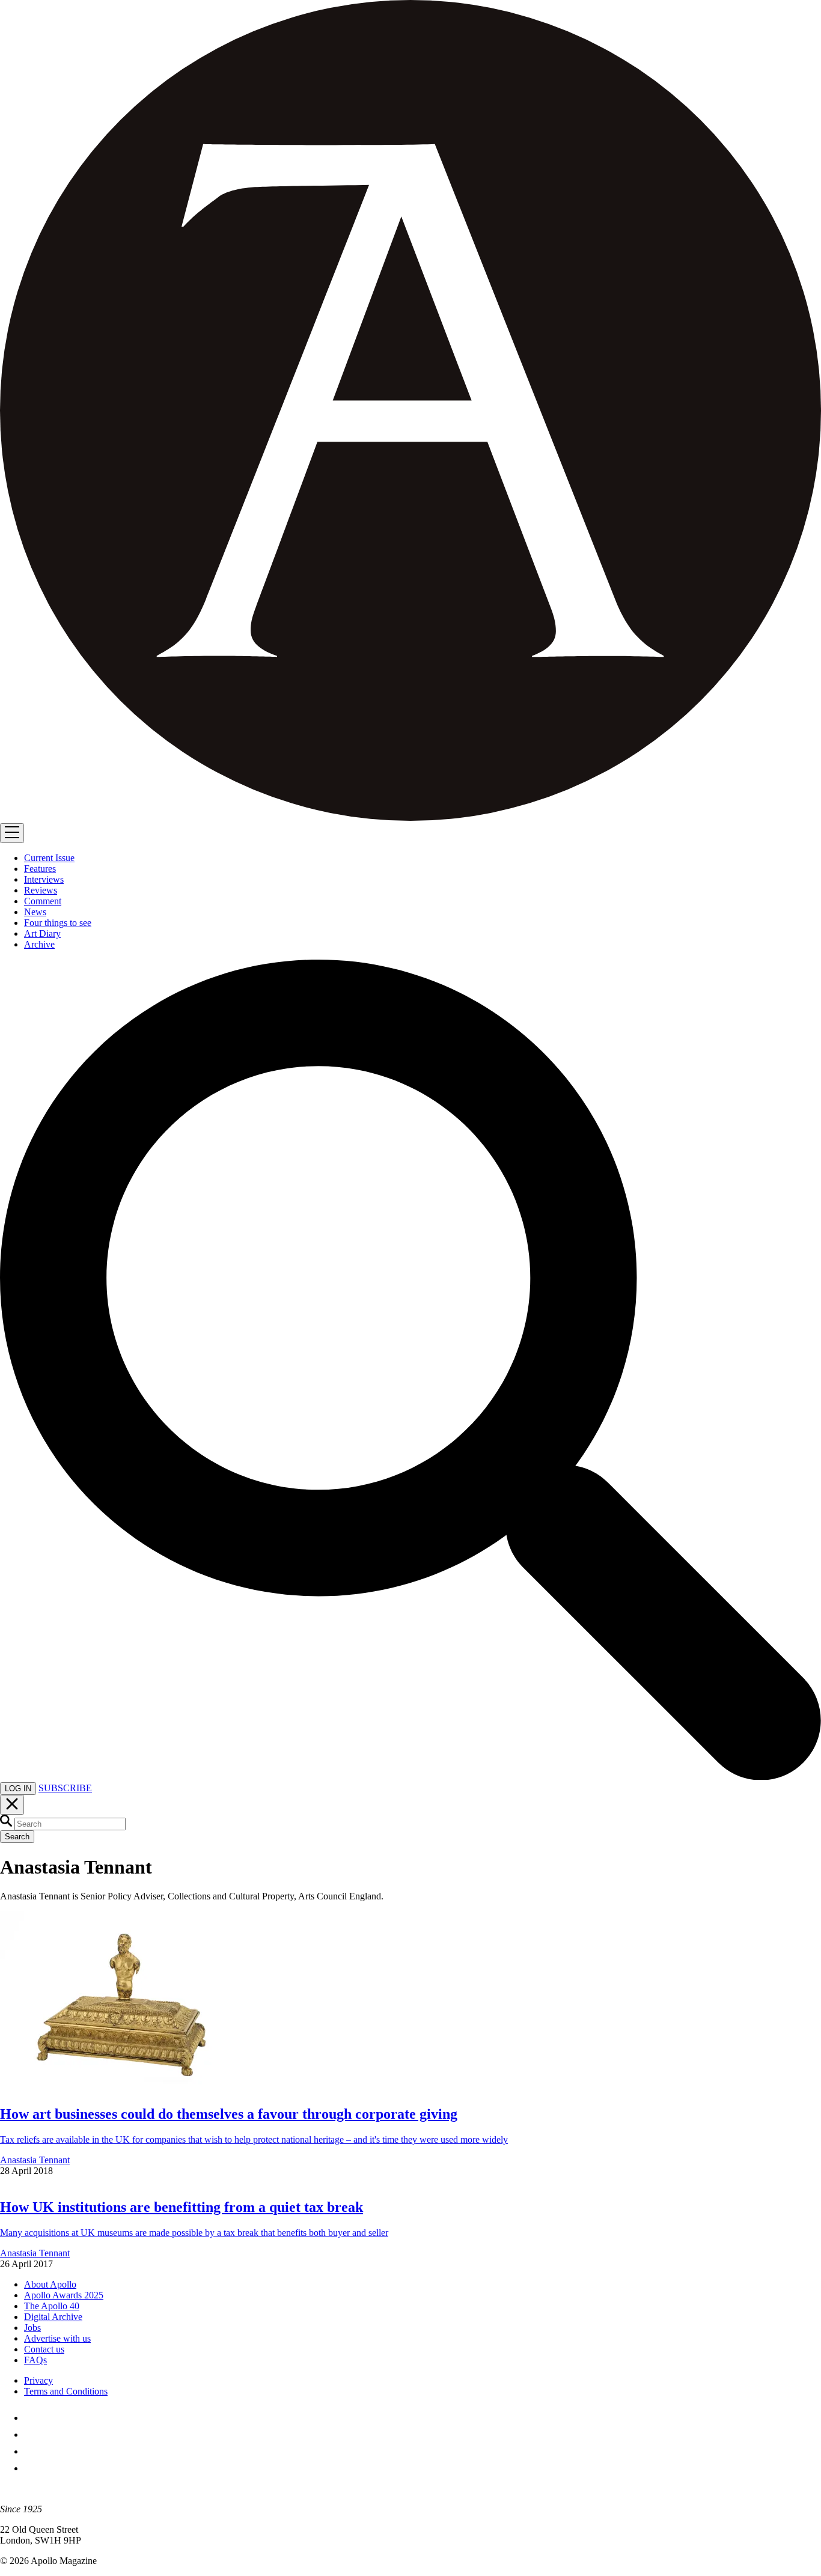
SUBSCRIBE (65, 1788)
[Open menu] (12, 833)
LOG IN (18, 1789)
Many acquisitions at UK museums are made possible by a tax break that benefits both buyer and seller (194, 2233)
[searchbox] (70, 1824)
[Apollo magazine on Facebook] (31, 2418)
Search (17, 1837)
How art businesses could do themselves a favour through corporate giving (229, 2114)
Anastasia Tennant (35, 2160)
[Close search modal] (12, 1805)
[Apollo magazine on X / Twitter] (31, 2434)
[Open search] (410, 1777)
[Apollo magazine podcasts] (31, 2468)
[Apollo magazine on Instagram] (31, 2451)
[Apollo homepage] (410, 412)
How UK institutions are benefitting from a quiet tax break (182, 2207)
